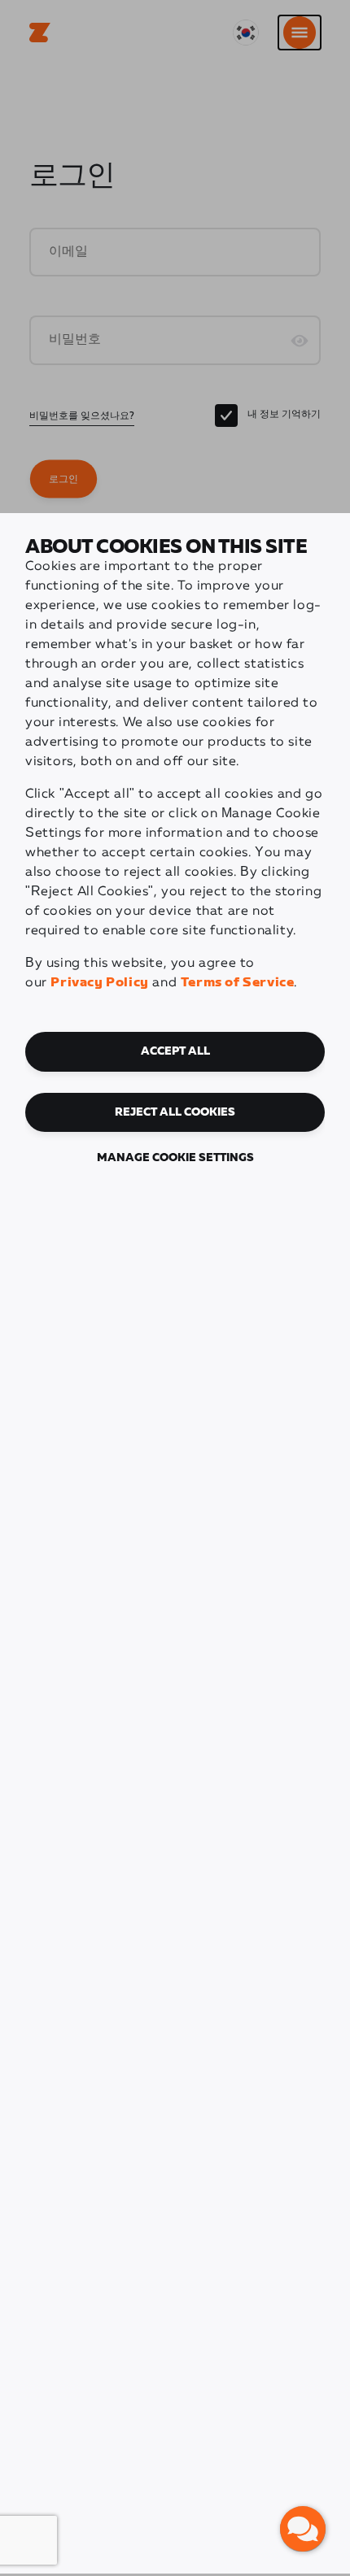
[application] (303, 2529)
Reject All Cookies (175, 1112)
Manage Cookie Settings (175, 1158)
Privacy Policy (99, 983)
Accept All (175, 1051)
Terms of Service (238, 983)
